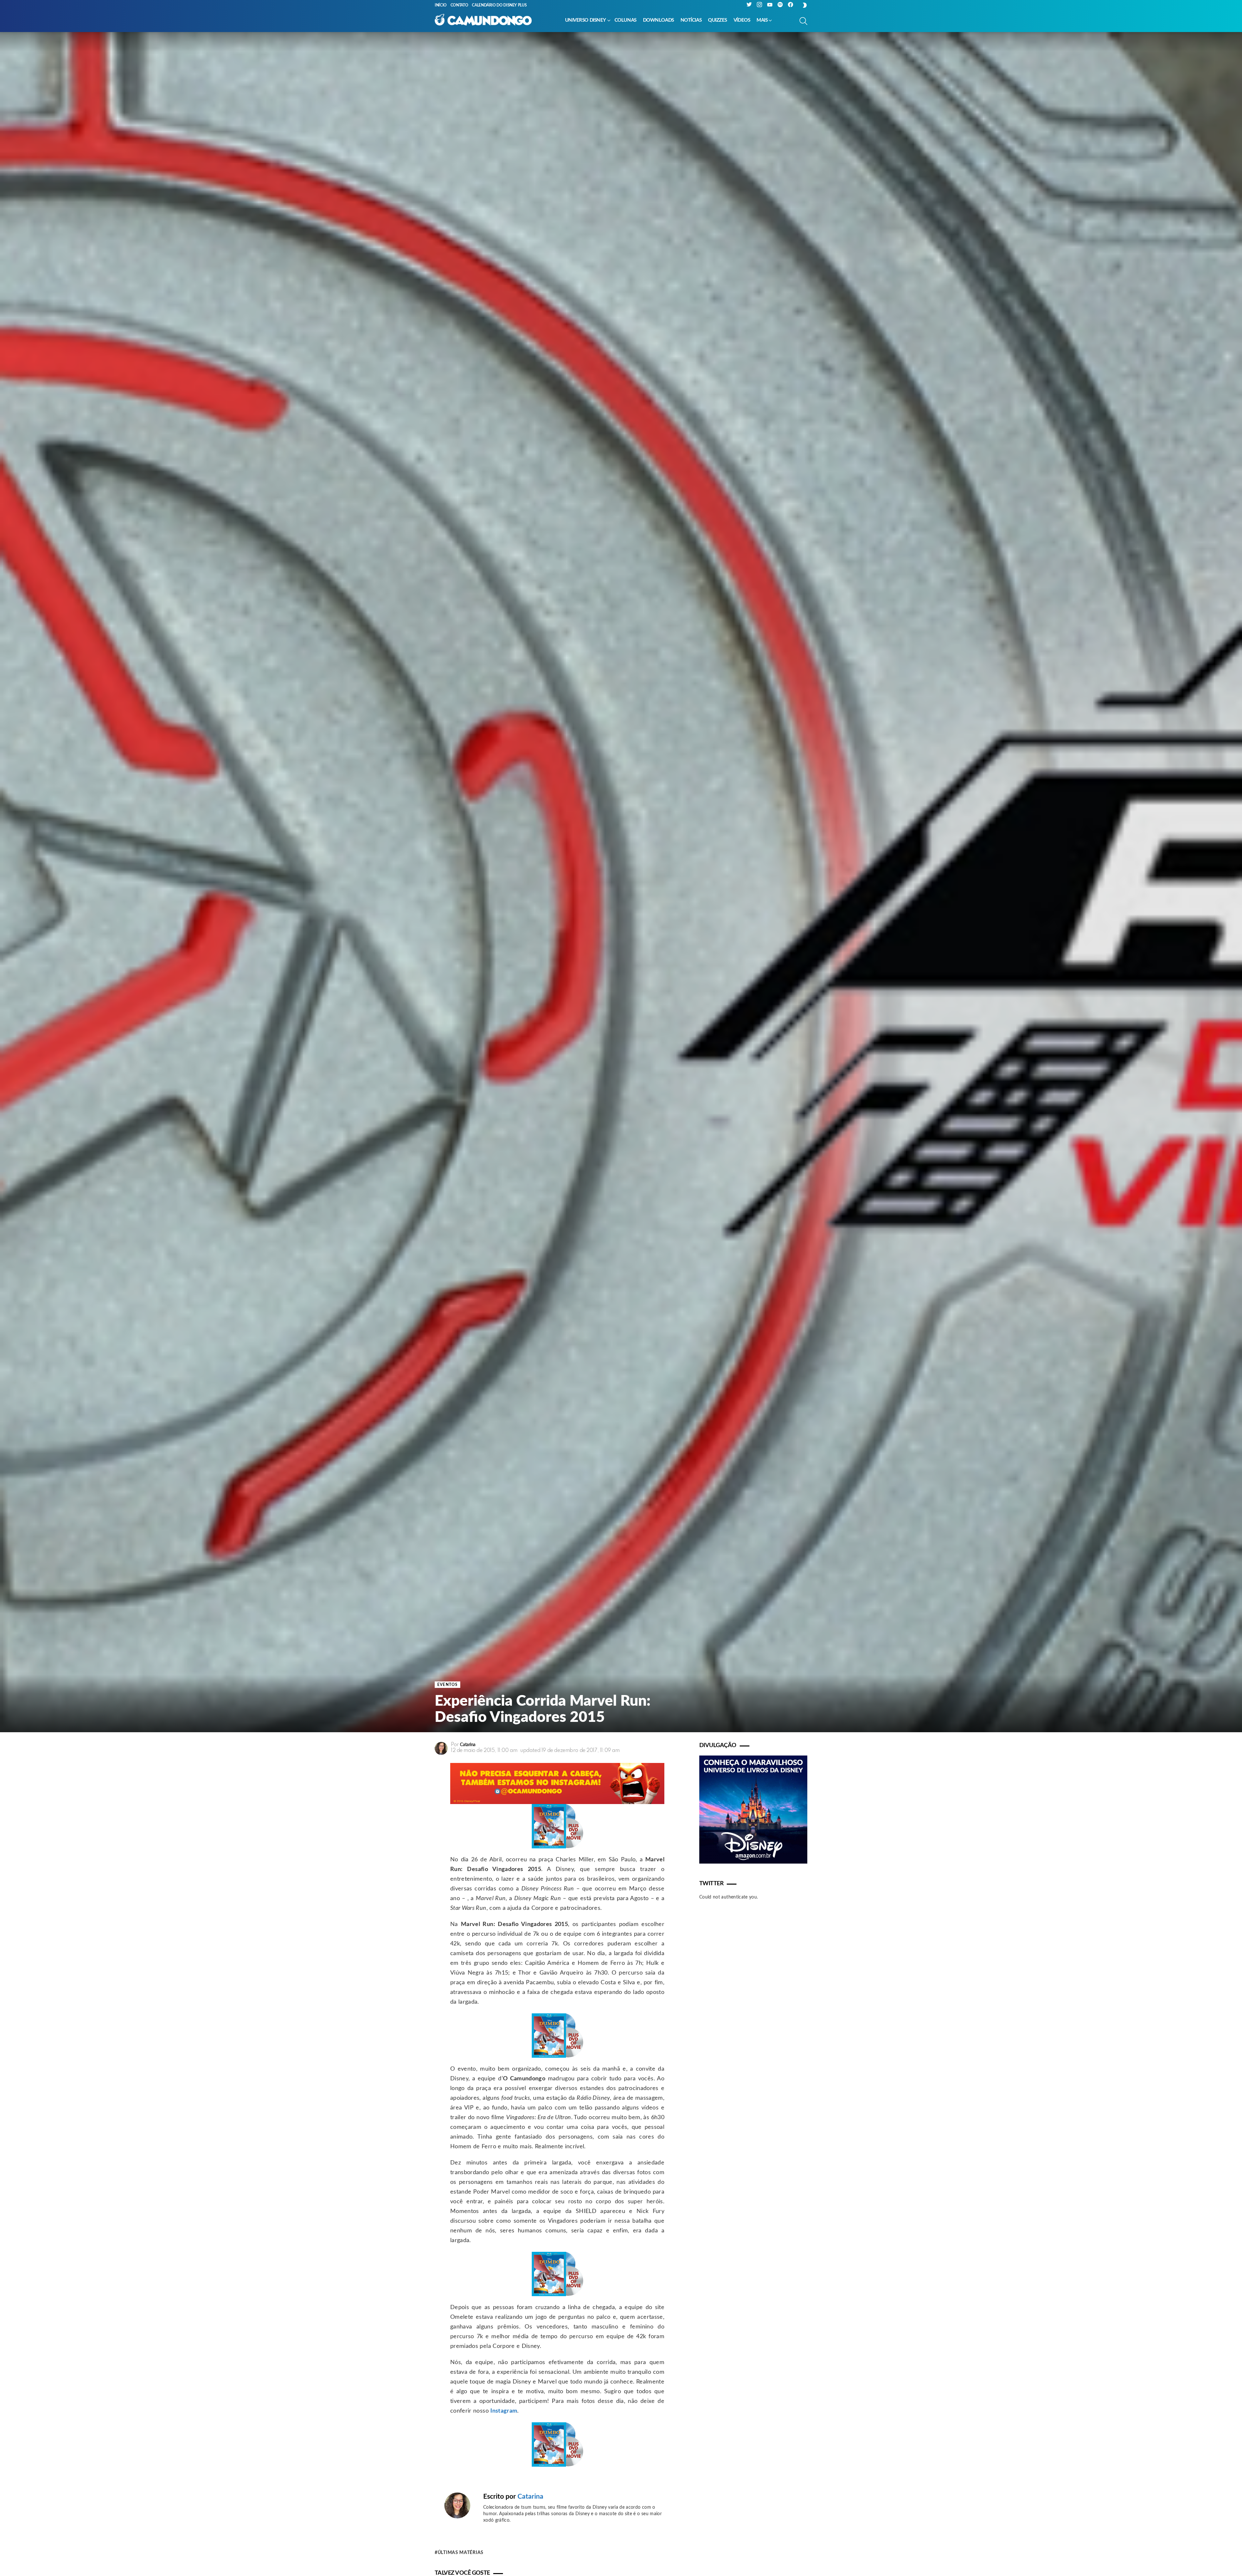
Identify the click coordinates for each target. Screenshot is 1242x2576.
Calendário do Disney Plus (499, 5)
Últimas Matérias (461, 2553)
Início (441, 5)
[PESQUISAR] (803, 21)
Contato (459, 5)
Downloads (659, 20)
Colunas (626, 20)
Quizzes (718, 20)
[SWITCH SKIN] (805, 5)
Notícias (691, 20)
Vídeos (742, 20)
